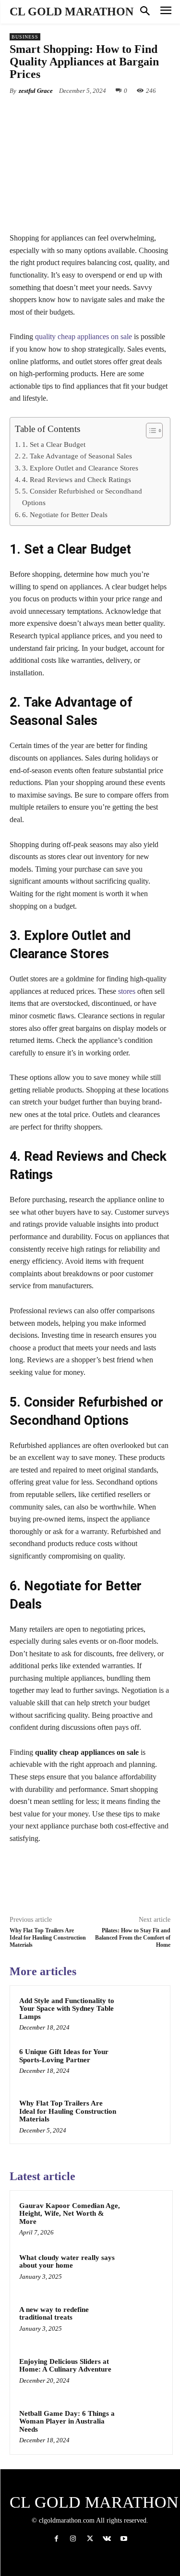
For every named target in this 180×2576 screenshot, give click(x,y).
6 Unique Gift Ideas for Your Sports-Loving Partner (64, 2056)
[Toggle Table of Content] (150, 431)
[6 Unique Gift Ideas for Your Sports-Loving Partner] (142, 2064)
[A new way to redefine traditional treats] (144, 2322)
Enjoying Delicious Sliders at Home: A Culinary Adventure (65, 2366)
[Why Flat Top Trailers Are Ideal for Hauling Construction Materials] (142, 2116)
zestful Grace (36, 91)
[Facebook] (49, 113)
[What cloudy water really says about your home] (144, 2271)
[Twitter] (72, 113)
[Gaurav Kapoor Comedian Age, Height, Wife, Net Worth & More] (144, 2219)
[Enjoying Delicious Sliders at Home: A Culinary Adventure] (144, 2374)
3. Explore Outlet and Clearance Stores (80, 468)
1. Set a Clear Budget (54, 444)
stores (127, 991)
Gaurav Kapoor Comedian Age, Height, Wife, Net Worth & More (70, 2214)
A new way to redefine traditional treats (54, 2314)
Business (25, 37)
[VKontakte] (107, 2539)
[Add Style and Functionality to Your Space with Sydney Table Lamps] (142, 2013)
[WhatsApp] (116, 113)
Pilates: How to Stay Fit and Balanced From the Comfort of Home (133, 1938)
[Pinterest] (94, 113)
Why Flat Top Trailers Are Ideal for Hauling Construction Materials (48, 1938)
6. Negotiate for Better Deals (65, 514)
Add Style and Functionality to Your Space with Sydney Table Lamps (67, 2009)
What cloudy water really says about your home (67, 2262)
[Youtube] (124, 2539)
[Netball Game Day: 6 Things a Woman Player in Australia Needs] (144, 2426)
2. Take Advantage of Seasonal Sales (77, 456)
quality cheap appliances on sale (84, 336)
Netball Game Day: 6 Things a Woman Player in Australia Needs (67, 2421)
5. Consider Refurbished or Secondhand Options (82, 497)
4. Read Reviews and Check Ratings (77, 479)
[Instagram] (73, 2539)
